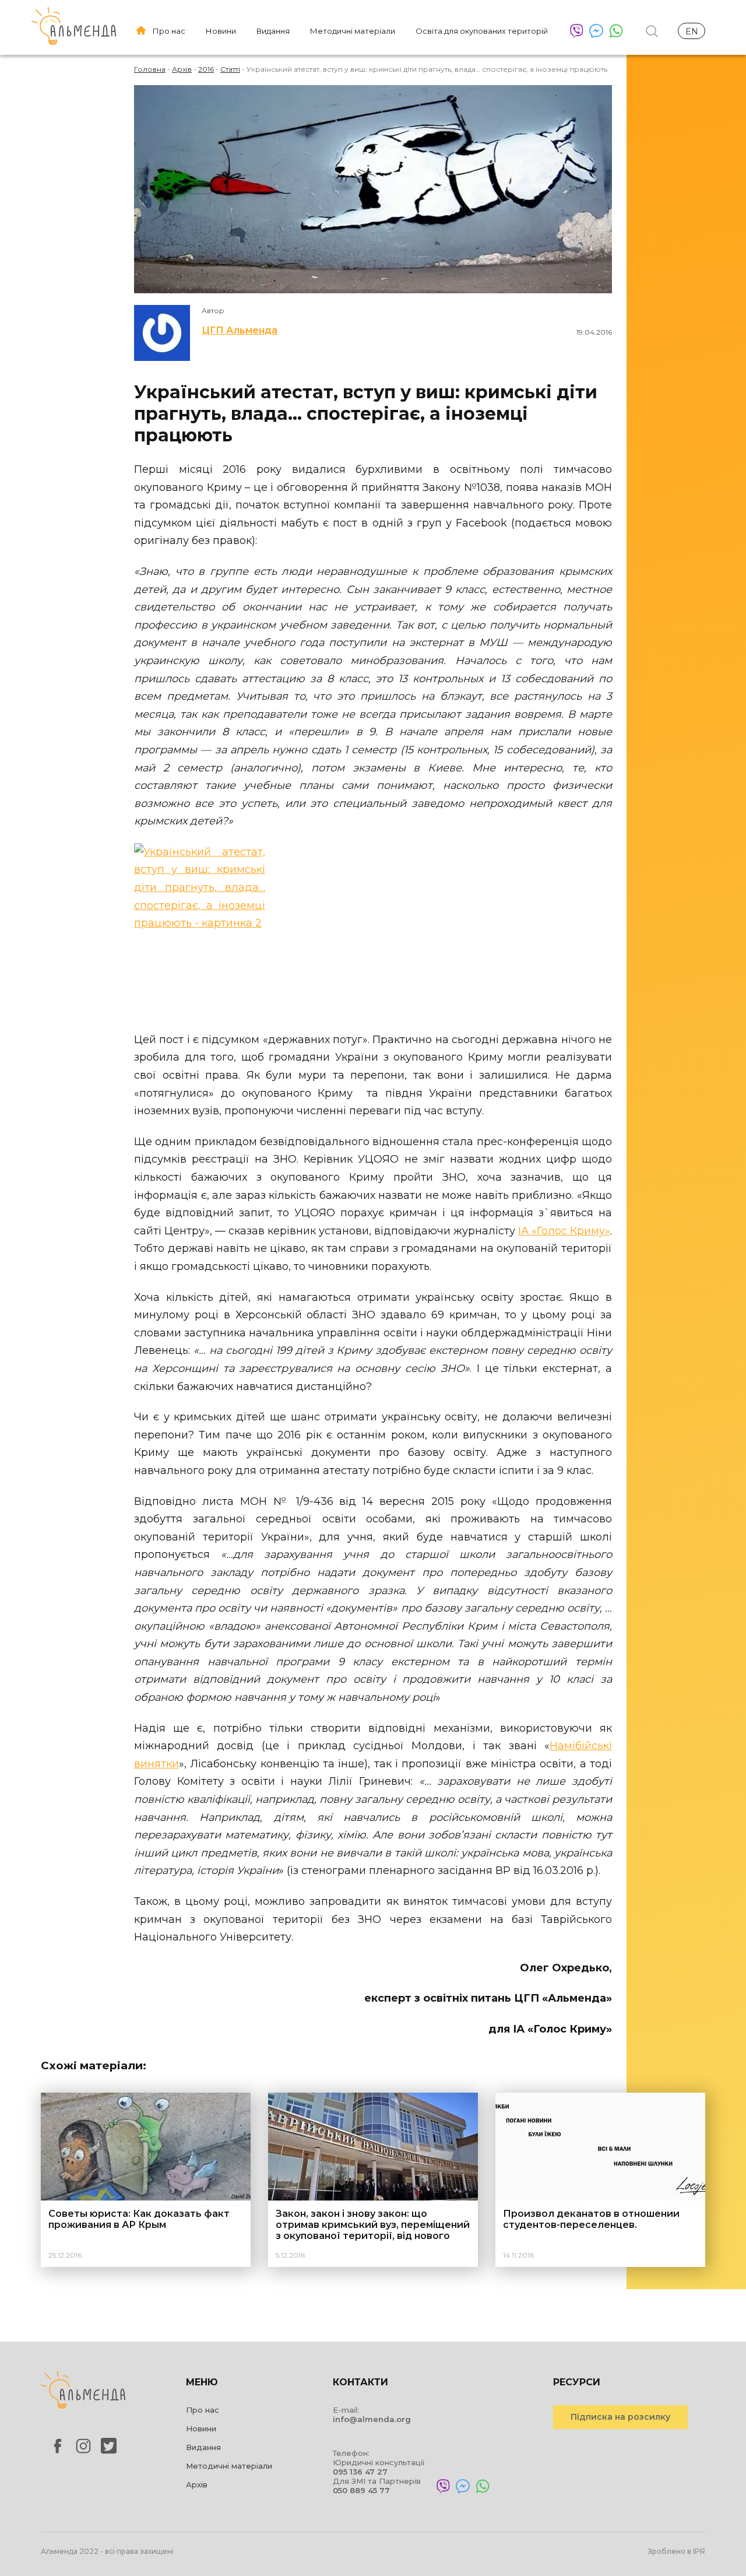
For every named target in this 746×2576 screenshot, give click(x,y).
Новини (221, 31)
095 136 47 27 (360, 2472)
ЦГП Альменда (240, 330)
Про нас (169, 31)
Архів (197, 2484)
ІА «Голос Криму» (564, 1231)
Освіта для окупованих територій (482, 31)
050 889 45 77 (361, 2490)
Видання (273, 31)
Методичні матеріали (353, 31)
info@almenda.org (372, 2419)
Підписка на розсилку (620, 2417)
